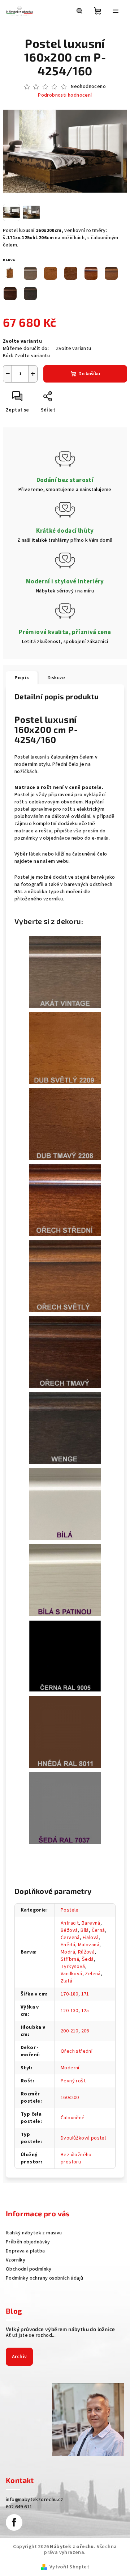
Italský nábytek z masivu (34, 2233)
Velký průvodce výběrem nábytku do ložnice (60, 2329)
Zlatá (66, 1981)
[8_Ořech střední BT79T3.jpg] (65, 1200)
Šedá (88, 1959)
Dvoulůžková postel (83, 2138)
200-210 (70, 2031)
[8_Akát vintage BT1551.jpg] (65, 972)
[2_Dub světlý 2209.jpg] (65, 1048)
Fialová (91, 1938)
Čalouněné (73, 2118)
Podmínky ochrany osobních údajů (44, 2278)
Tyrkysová (73, 1967)
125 (85, 2011)
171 (85, 1994)
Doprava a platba (25, 2251)
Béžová (69, 1930)
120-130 (70, 2011)
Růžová (86, 1952)
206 (85, 2031)
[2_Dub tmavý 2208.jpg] (65, 1124)
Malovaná (89, 1945)
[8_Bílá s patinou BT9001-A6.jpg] (65, 1580)
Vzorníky (16, 2260)
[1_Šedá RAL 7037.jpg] (65, 1808)
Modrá (68, 1952)
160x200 (70, 2098)
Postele (70, 1910)
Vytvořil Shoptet (69, 2567)
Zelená (93, 1974)
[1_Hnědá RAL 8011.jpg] (65, 1732)
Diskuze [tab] (57, 678)
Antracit (70, 1923)
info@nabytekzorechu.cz (35, 2500)
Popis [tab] (22, 678)
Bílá (85, 1930)
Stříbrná (70, 1959)
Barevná (91, 1923)
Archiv (19, 2357)
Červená (70, 1938)
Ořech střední (77, 2051)
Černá (98, 1930)
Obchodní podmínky (29, 2269)
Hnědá (68, 1945)
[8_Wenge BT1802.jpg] (65, 1428)
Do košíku (89, 374)
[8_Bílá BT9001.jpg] (65, 1504)
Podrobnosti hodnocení (65, 95)
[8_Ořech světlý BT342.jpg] (65, 1276)
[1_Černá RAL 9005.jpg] (65, 1656)
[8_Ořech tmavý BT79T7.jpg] (65, 1352)
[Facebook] (14, 2522)
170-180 (70, 1994)
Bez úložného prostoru (76, 2158)
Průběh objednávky (28, 2242)
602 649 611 (19, 2507)
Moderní (70, 2068)
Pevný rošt (73, 2081)
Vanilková (71, 1974)
